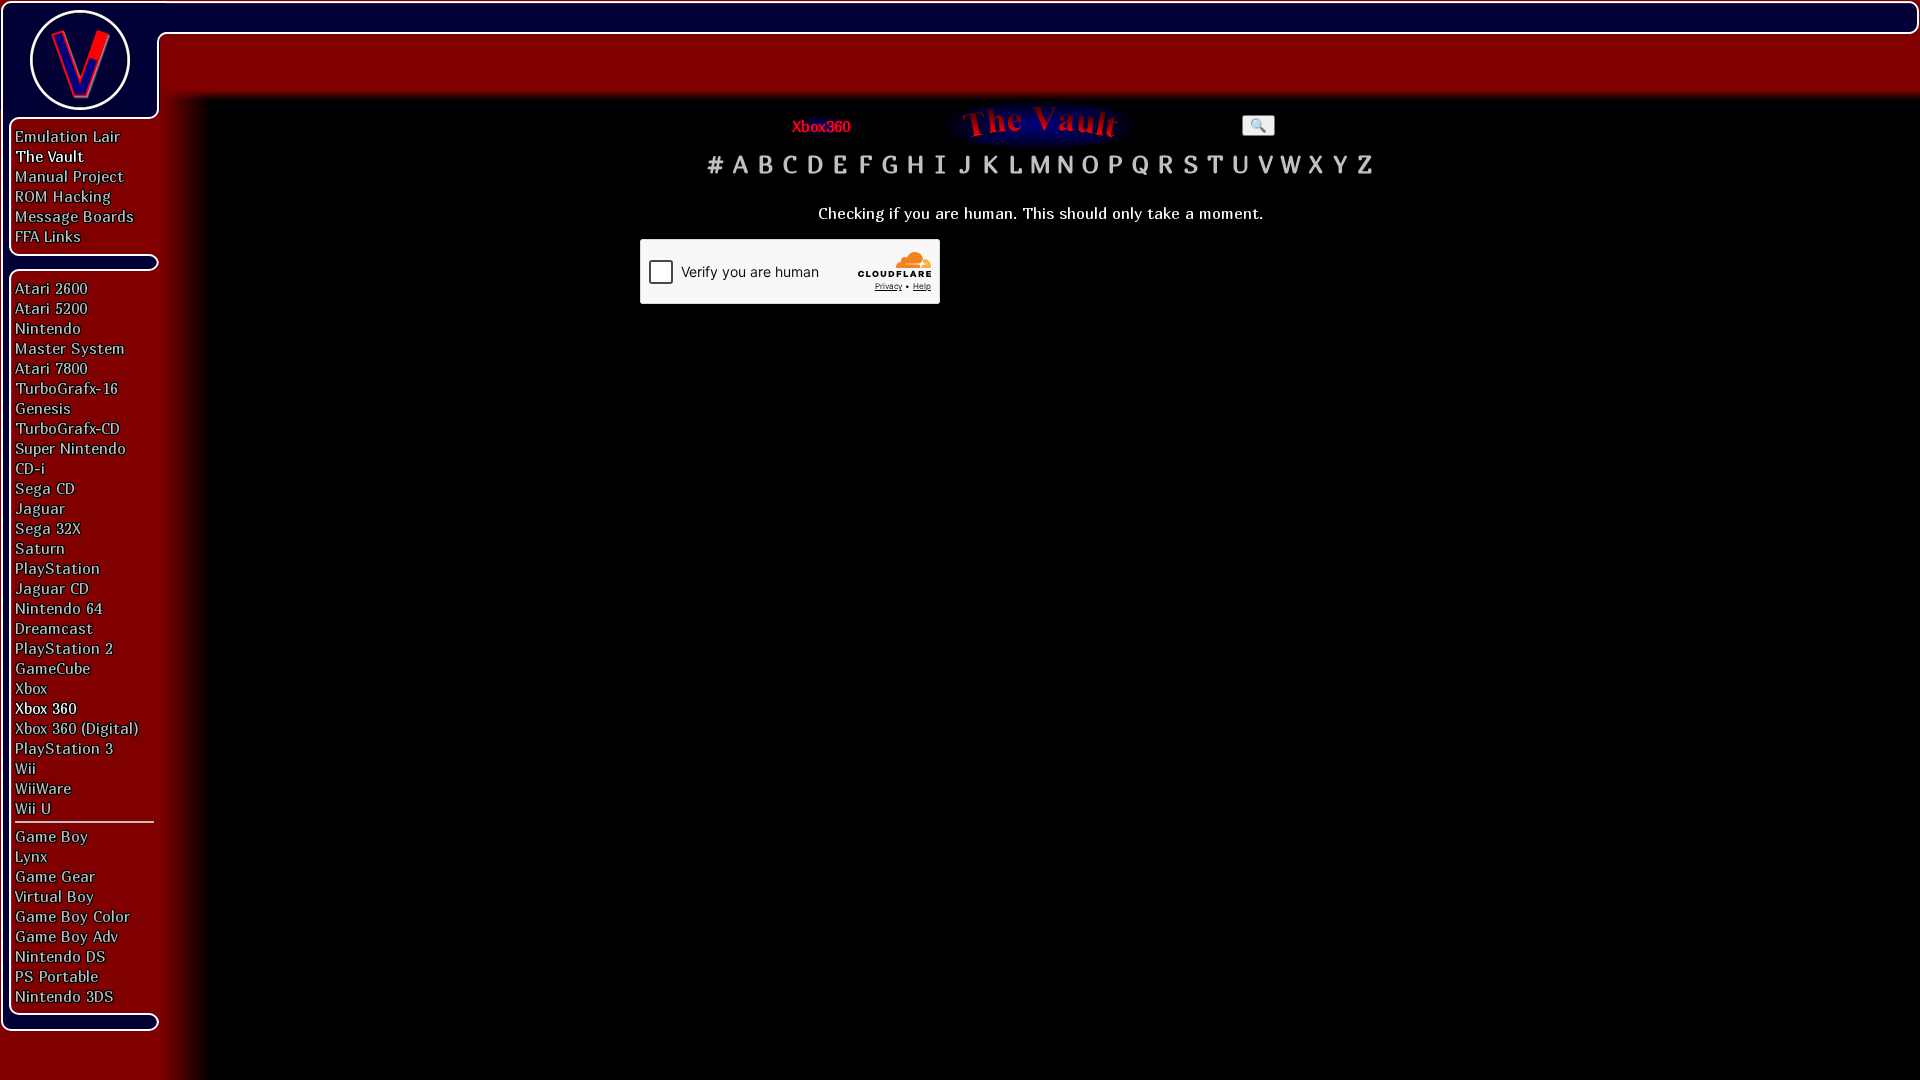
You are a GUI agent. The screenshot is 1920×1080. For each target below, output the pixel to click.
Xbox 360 (45, 708)
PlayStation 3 (64, 748)
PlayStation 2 (64, 648)
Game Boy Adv (66, 936)
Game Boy (51, 836)
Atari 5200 (51, 308)
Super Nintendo (70, 448)
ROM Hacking (63, 196)
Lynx (31, 856)
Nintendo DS (60, 956)
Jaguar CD (52, 588)
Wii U (33, 808)
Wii (25, 768)
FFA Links (48, 236)
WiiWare (43, 788)
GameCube (52, 668)
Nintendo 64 (58, 608)
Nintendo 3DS (64, 996)
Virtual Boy (54, 896)
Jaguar (40, 508)
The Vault (49, 156)
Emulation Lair (67, 136)
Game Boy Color (72, 916)
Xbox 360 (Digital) (77, 728)
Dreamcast (54, 628)
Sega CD (45, 488)
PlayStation (57, 568)
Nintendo (48, 328)
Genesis (43, 408)
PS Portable (56, 976)
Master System (70, 348)
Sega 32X (48, 528)
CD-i (30, 468)
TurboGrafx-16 (66, 388)
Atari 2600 (51, 288)
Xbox (31, 688)
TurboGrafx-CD (67, 428)
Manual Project (69, 176)
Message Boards (74, 216)
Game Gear (55, 876)
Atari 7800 (51, 368)
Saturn (40, 548)
